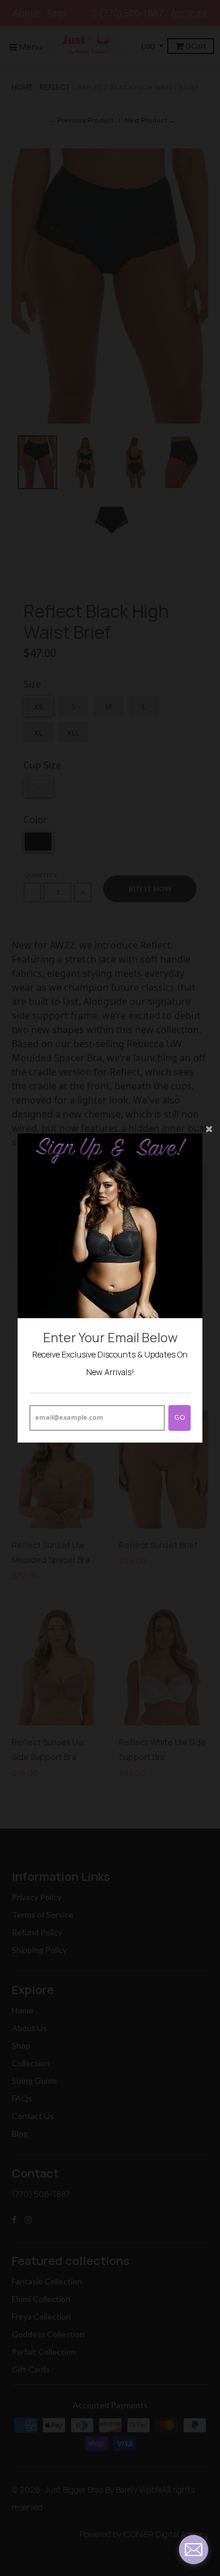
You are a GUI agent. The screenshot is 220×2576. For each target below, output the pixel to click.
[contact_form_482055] (194, 2550)
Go (180, 1417)
